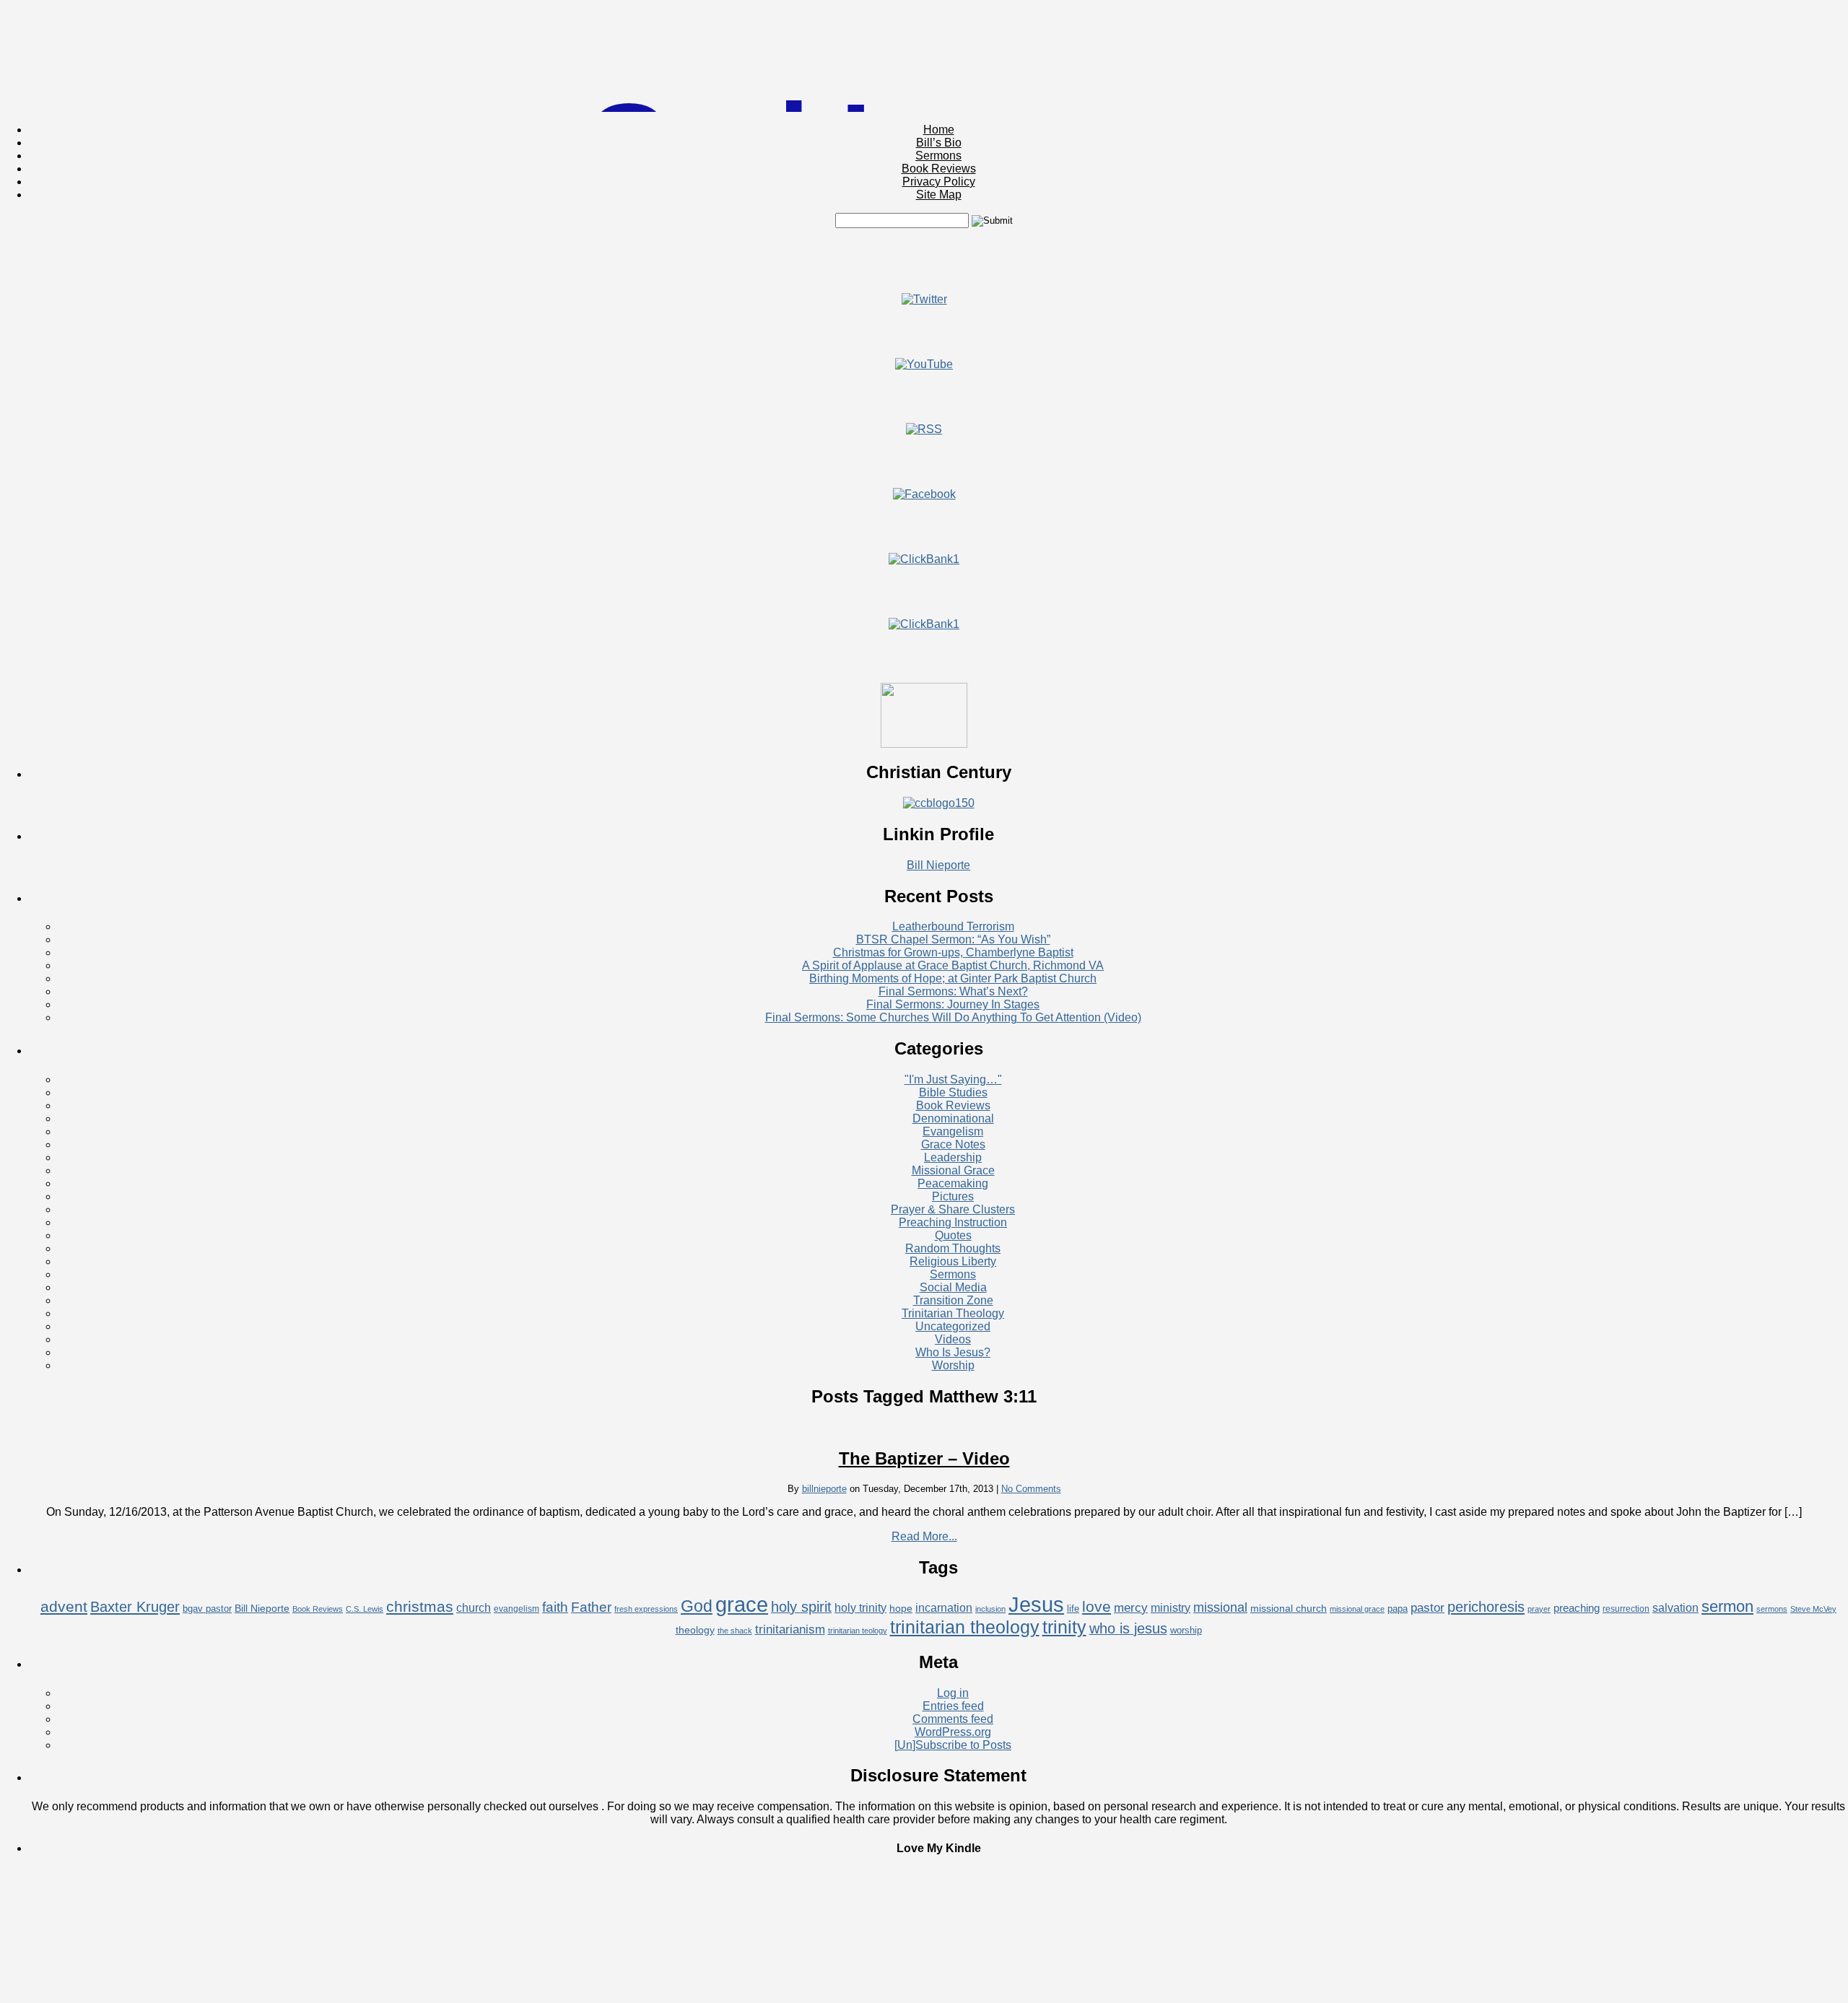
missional (1220, 1607)
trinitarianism (790, 1629)
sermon (1727, 1606)
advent (64, 1606)
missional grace (1357, 1609)
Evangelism (953, 1131)
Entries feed (953, 1706)
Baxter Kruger (135, 1607)
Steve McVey (1813, 1609)
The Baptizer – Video (924, 1458)
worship (1186, 1630)
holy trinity (860, 1608)
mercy (1131, 1608)
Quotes (953, 1235)
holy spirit (801, 1607)
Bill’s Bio (939, 143)
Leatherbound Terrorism (953, 926)
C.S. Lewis (365, 1609)
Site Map (939, 195)
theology (695, 1630)
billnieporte (824, 1489)
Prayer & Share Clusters (953, 1209)
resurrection (1626, 1609)
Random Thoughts (953, 1248)
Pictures (953, 1196)
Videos (953, 1339)
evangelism (517, 1609)
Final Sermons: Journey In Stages (953, 1004)
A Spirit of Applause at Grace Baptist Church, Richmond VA (953, 965)
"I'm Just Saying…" (953, 1079)
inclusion (990, 1609)
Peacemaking (953, 1183)
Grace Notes (953, 1144)
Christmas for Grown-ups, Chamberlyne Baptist (953, 952)
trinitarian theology (965, 1627)
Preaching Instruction (953, 1222)
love (1097, 1606)
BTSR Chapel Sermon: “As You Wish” (953, 939)
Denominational (953, 1118)
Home (939, 130)
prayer (1539, 1609)
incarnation (944, 1608)
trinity (1064, 1627)
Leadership (953, 1157)
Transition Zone (953, 1300)
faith (555, 1607)
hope (901, 1608)
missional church (1289, 1608)
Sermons (938, 156)
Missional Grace (953, 1170)
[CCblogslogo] (939, 803)
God (697, 1606)
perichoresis (1486, 1607)
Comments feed (953, 1719)
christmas (420, 1606)
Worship (953, 1365)
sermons (1772, 1609)
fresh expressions (646, 1609)
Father (591, 1607)
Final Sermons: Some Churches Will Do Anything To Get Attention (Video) (953, 1017)
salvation (1675, 1608)
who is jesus (1128, 1628)
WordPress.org (953, 1732)
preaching (1577, 1608)
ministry (1171, 1608)
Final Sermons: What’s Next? (953, 991)
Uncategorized (953, 1326)
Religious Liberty (953, 1261)
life (1073, 1609)
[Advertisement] (924, 261)
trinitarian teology (858, 1631)
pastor (1428, 1608)
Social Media (953, 1287)
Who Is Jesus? (953, 1352)
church (474, 1608)
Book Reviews (939, 169)
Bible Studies (953, 1092)
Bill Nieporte (938, 865)
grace (742, 1605)
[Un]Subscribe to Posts (953, 1745)
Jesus (1036, 1604)
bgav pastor (207, 1609)
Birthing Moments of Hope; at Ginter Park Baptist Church (953, 978)
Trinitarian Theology (953, 1313)
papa (1398, 1609)
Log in (953, 1693)
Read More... (924, 1536)
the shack (735, 1631)
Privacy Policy (939, 182)
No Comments (1031, 1489)
